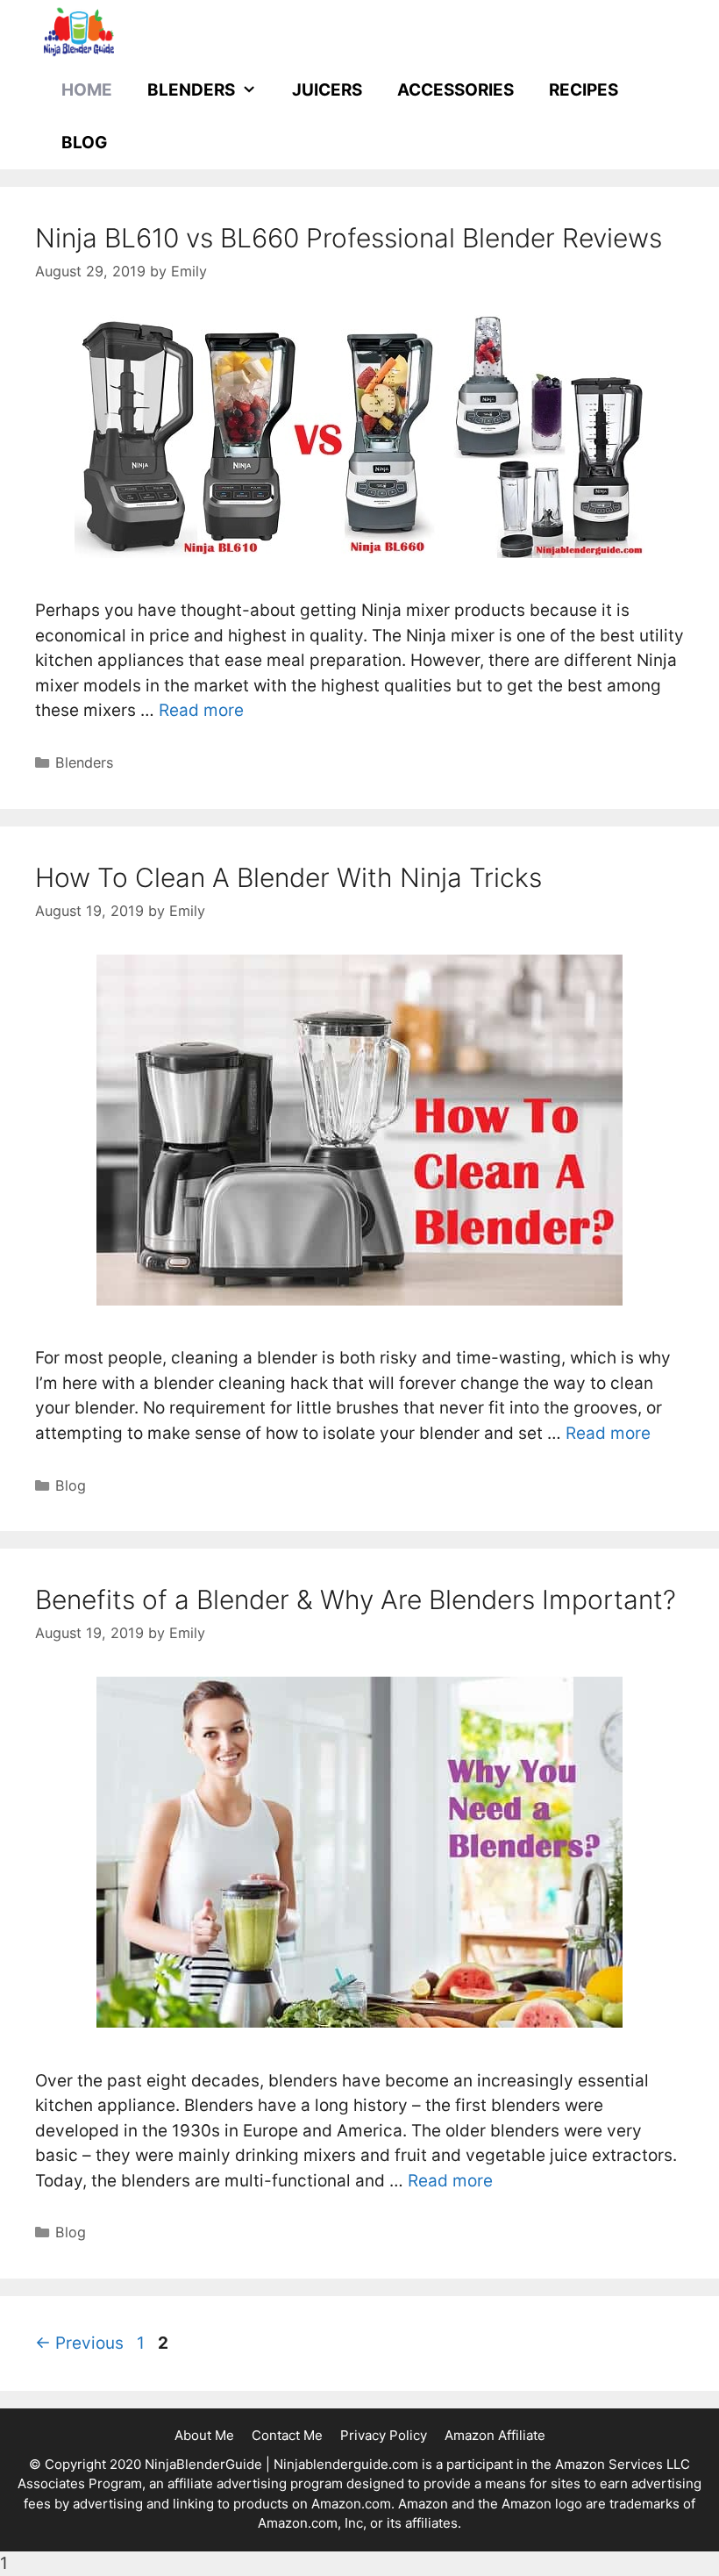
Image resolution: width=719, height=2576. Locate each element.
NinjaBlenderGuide (203, 2464)
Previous (79, 2343)
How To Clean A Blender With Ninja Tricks (288, 877)
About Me (204, 2435)
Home (87, 90)
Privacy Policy (384, 2435)
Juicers (327, 90)
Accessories (456, 90)
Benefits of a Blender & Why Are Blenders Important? (356, 1599)
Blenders (191, 90)
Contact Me (287, 2435)
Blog (84, 143)
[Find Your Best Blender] (79, 31)
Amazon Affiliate (495, 2435)
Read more (201, 710)
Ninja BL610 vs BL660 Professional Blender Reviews (349, 238)
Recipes (584, 90)
